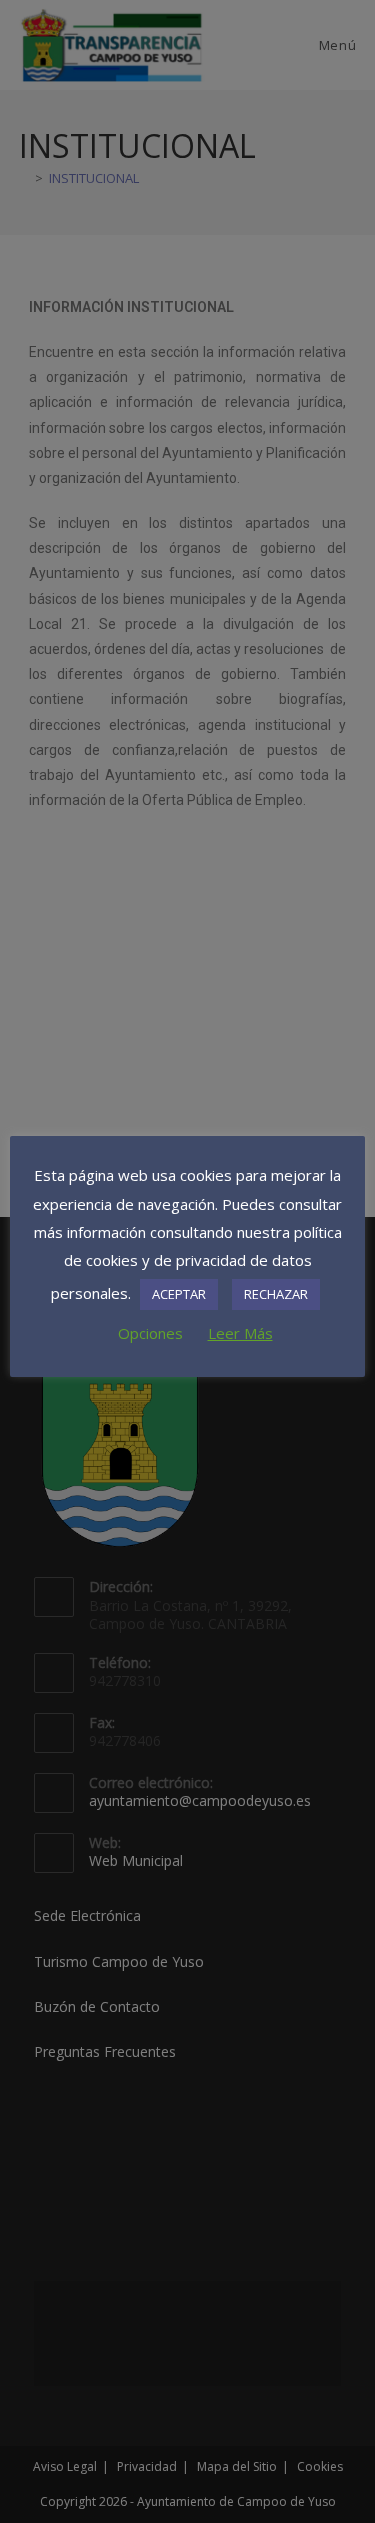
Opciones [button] (150, 1333)
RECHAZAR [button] (276, 1294)
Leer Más (240, 1333)
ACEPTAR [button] (179, 1294)
